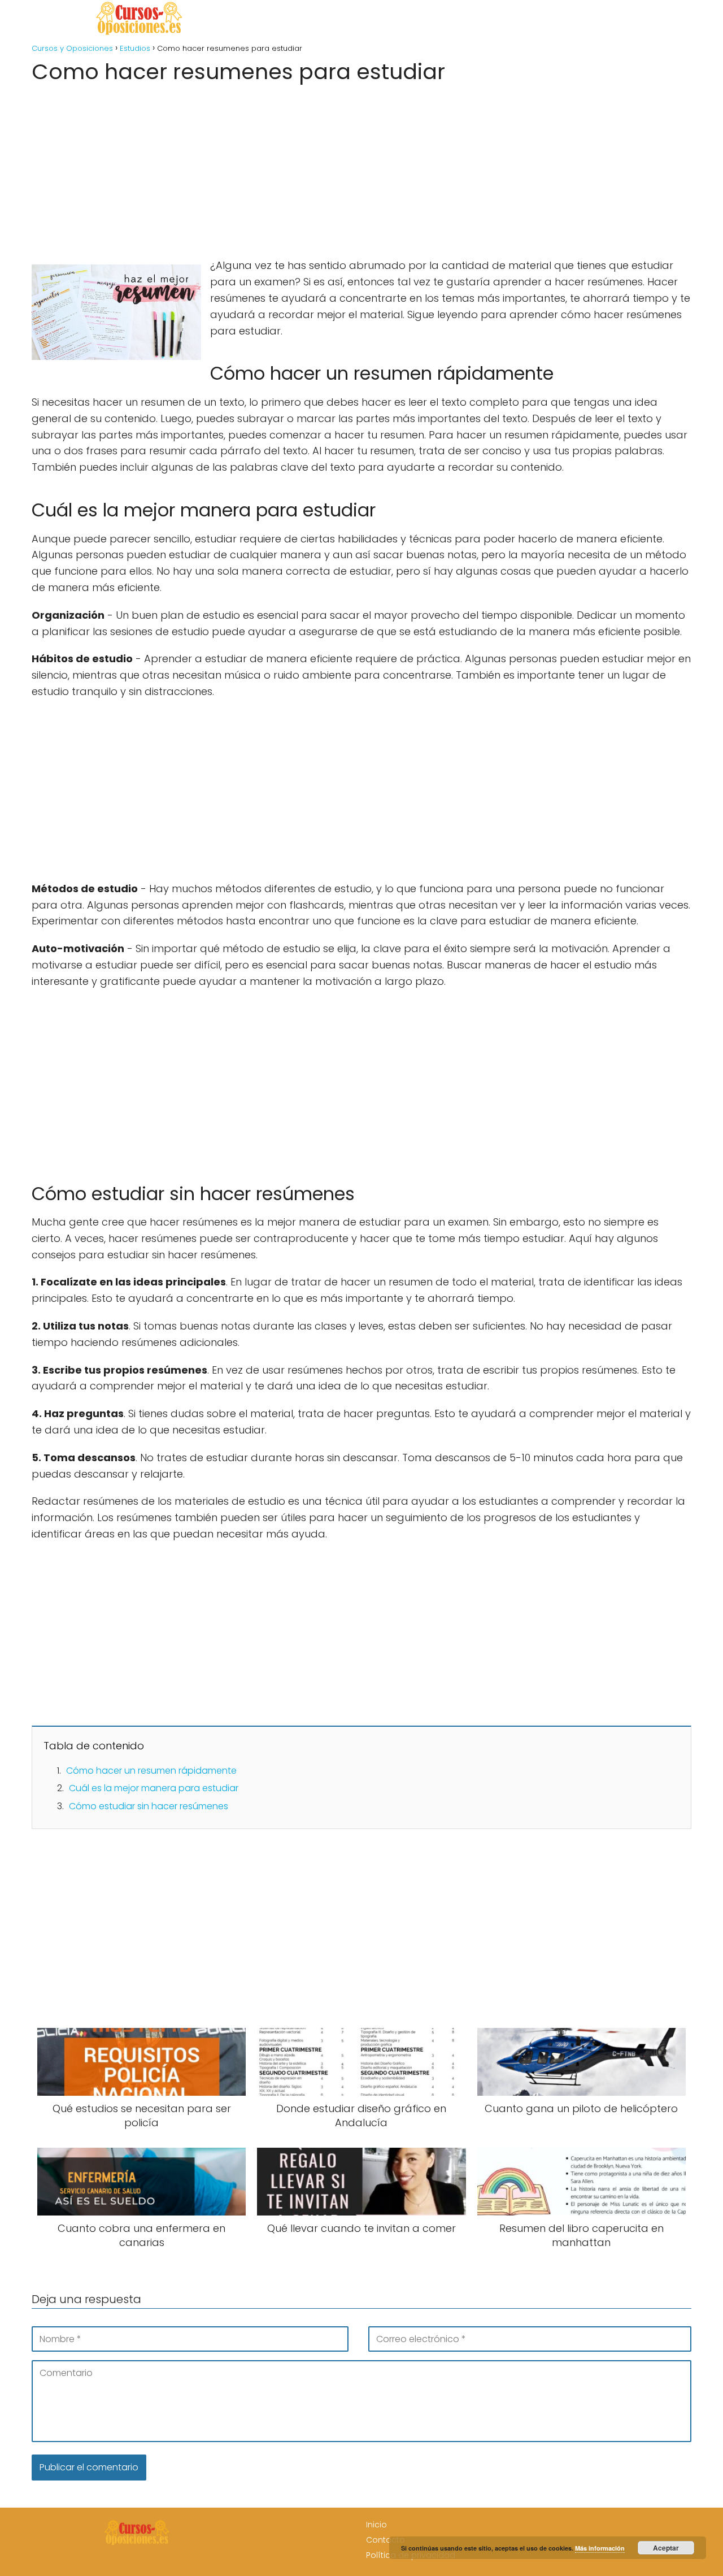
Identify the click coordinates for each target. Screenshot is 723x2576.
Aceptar (666, 2548)
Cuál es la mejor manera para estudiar (154, 1788)
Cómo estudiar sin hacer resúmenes (149, 1806)
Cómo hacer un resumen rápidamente (151, 1771)
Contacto (386, 2540)
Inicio (376, 2525)
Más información (600, 2548)
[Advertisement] (361, 167)
